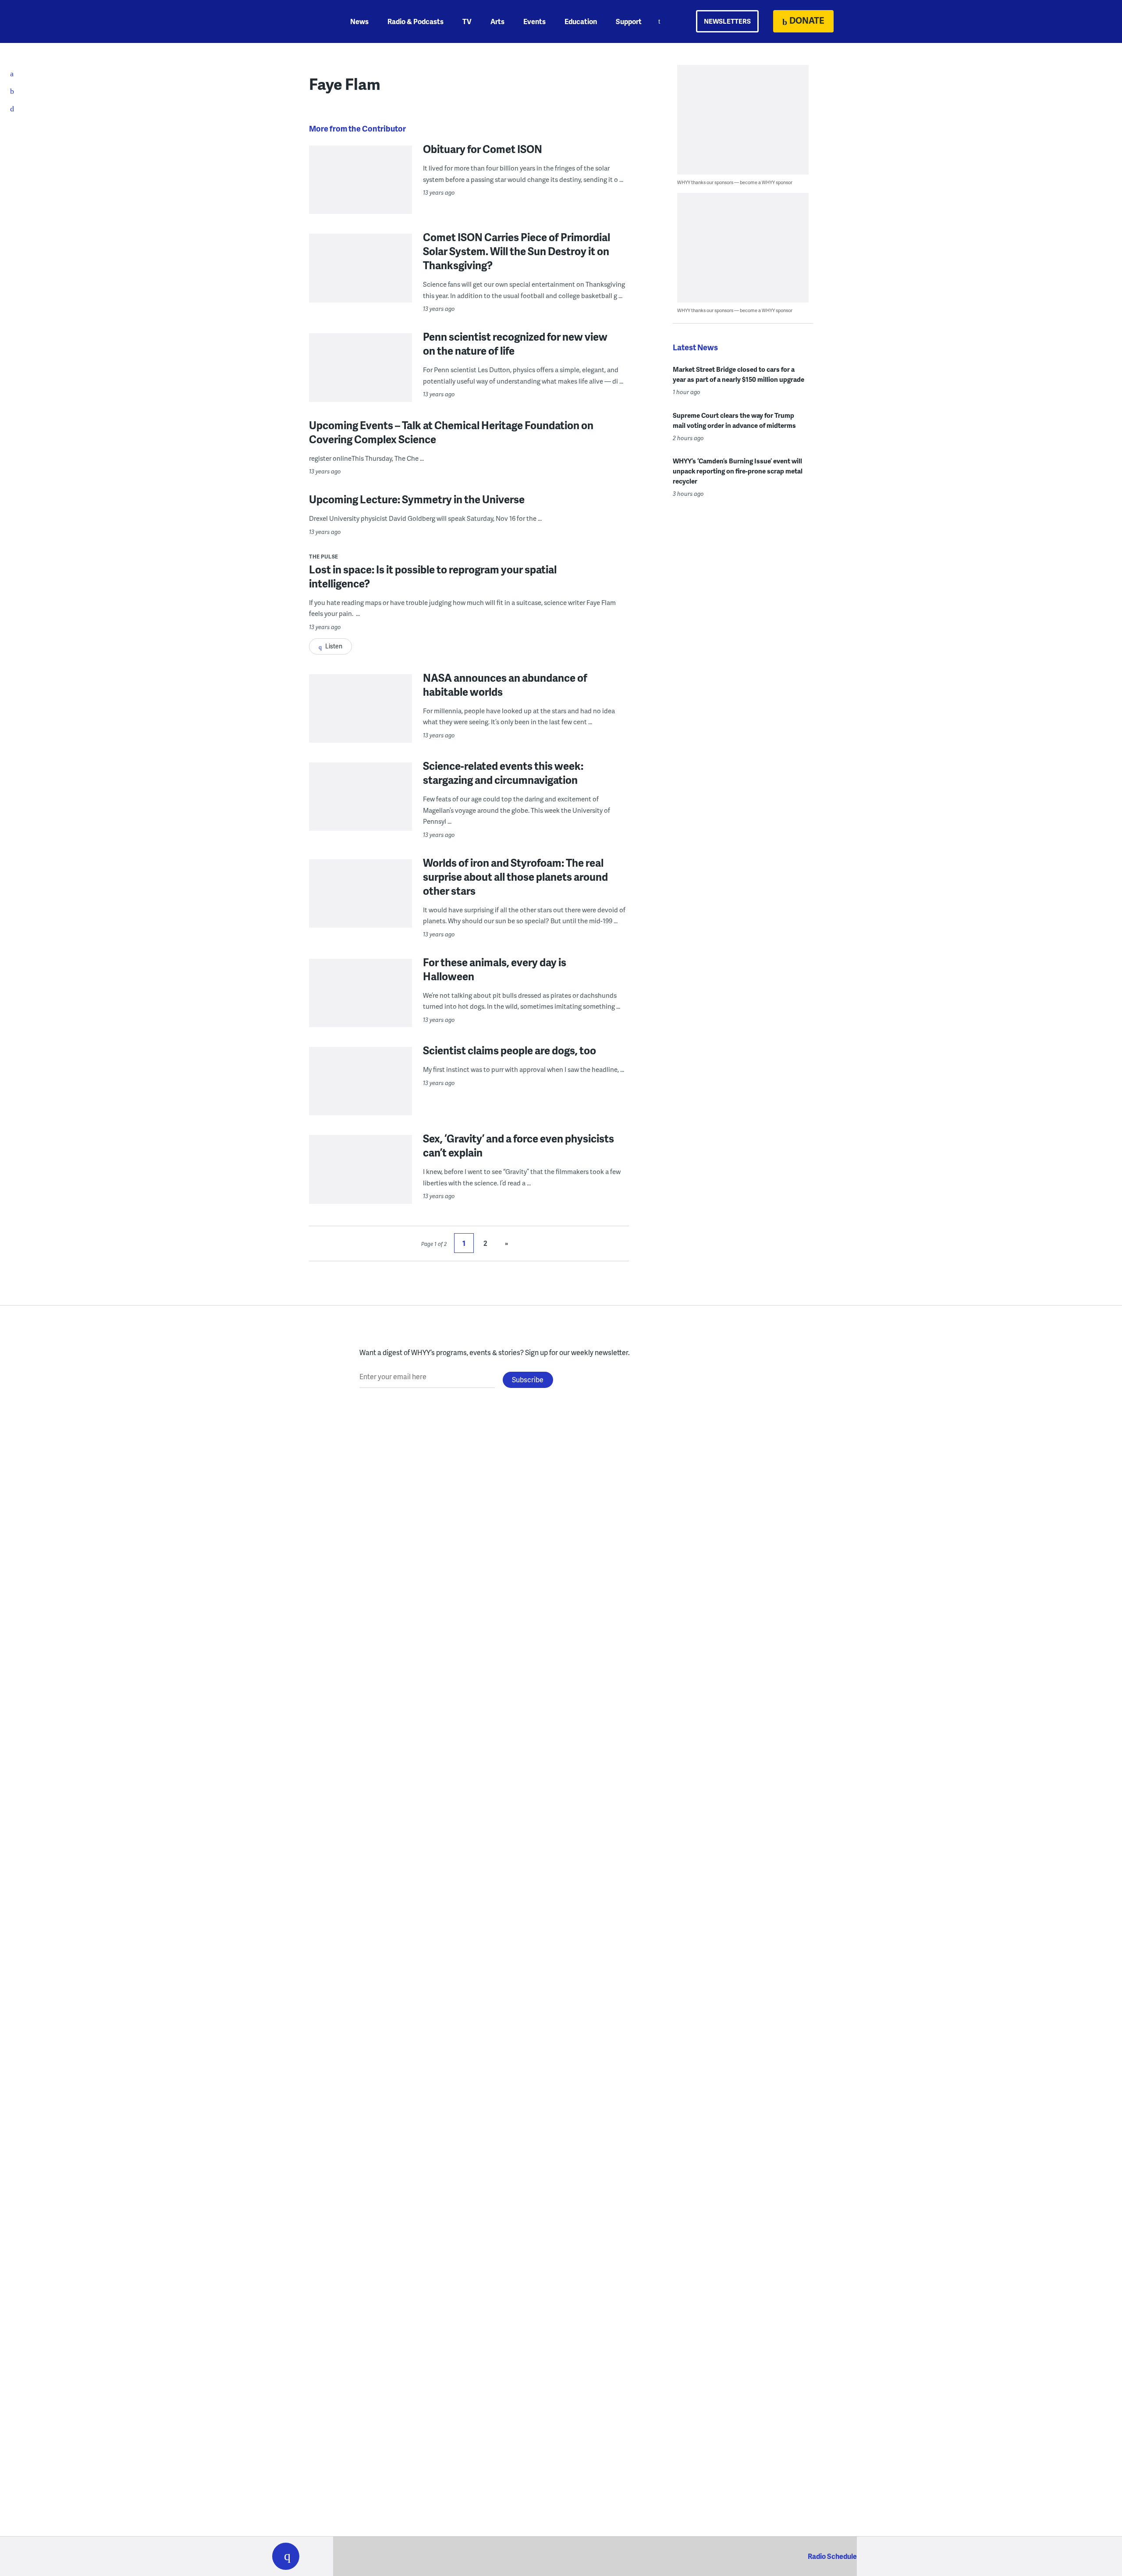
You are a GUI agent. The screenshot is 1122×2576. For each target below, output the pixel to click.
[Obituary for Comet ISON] (360, 197)
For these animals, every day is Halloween (495, 969)
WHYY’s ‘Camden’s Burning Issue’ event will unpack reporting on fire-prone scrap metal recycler (738, 471)
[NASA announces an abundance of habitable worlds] (360, 726)
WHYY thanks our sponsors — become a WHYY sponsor (735, 182)
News (359, 21)
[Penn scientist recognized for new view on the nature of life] (360, 387)
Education (581, 21)
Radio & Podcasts (415, 21)
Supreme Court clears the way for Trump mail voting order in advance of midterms (734, 420)
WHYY (297, 21)
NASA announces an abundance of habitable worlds (505, 685)
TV (467, 21)
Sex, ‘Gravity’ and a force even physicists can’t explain (518, 1145)
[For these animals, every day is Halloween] (360, 1010)
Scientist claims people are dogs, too (510, 1050)
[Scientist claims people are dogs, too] (360, 1098)
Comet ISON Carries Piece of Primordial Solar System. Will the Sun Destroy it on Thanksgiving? (517, 251)
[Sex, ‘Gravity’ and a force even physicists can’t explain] (360, 1187)
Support (629, 21)
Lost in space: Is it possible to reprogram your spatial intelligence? (433, 576)
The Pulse (324, 557)
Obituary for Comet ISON (483, 149)
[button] (286, 2556)
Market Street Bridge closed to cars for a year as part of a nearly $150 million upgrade (739, 374)
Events (534, 21)
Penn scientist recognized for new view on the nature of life (515, 343)
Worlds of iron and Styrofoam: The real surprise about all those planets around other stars (515, 877)
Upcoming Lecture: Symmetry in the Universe (417, 499)
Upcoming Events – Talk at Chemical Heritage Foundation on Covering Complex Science (451, 432)
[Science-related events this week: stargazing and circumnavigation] (360, 814)
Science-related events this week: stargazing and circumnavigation (503, 773)
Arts (497, 21)
